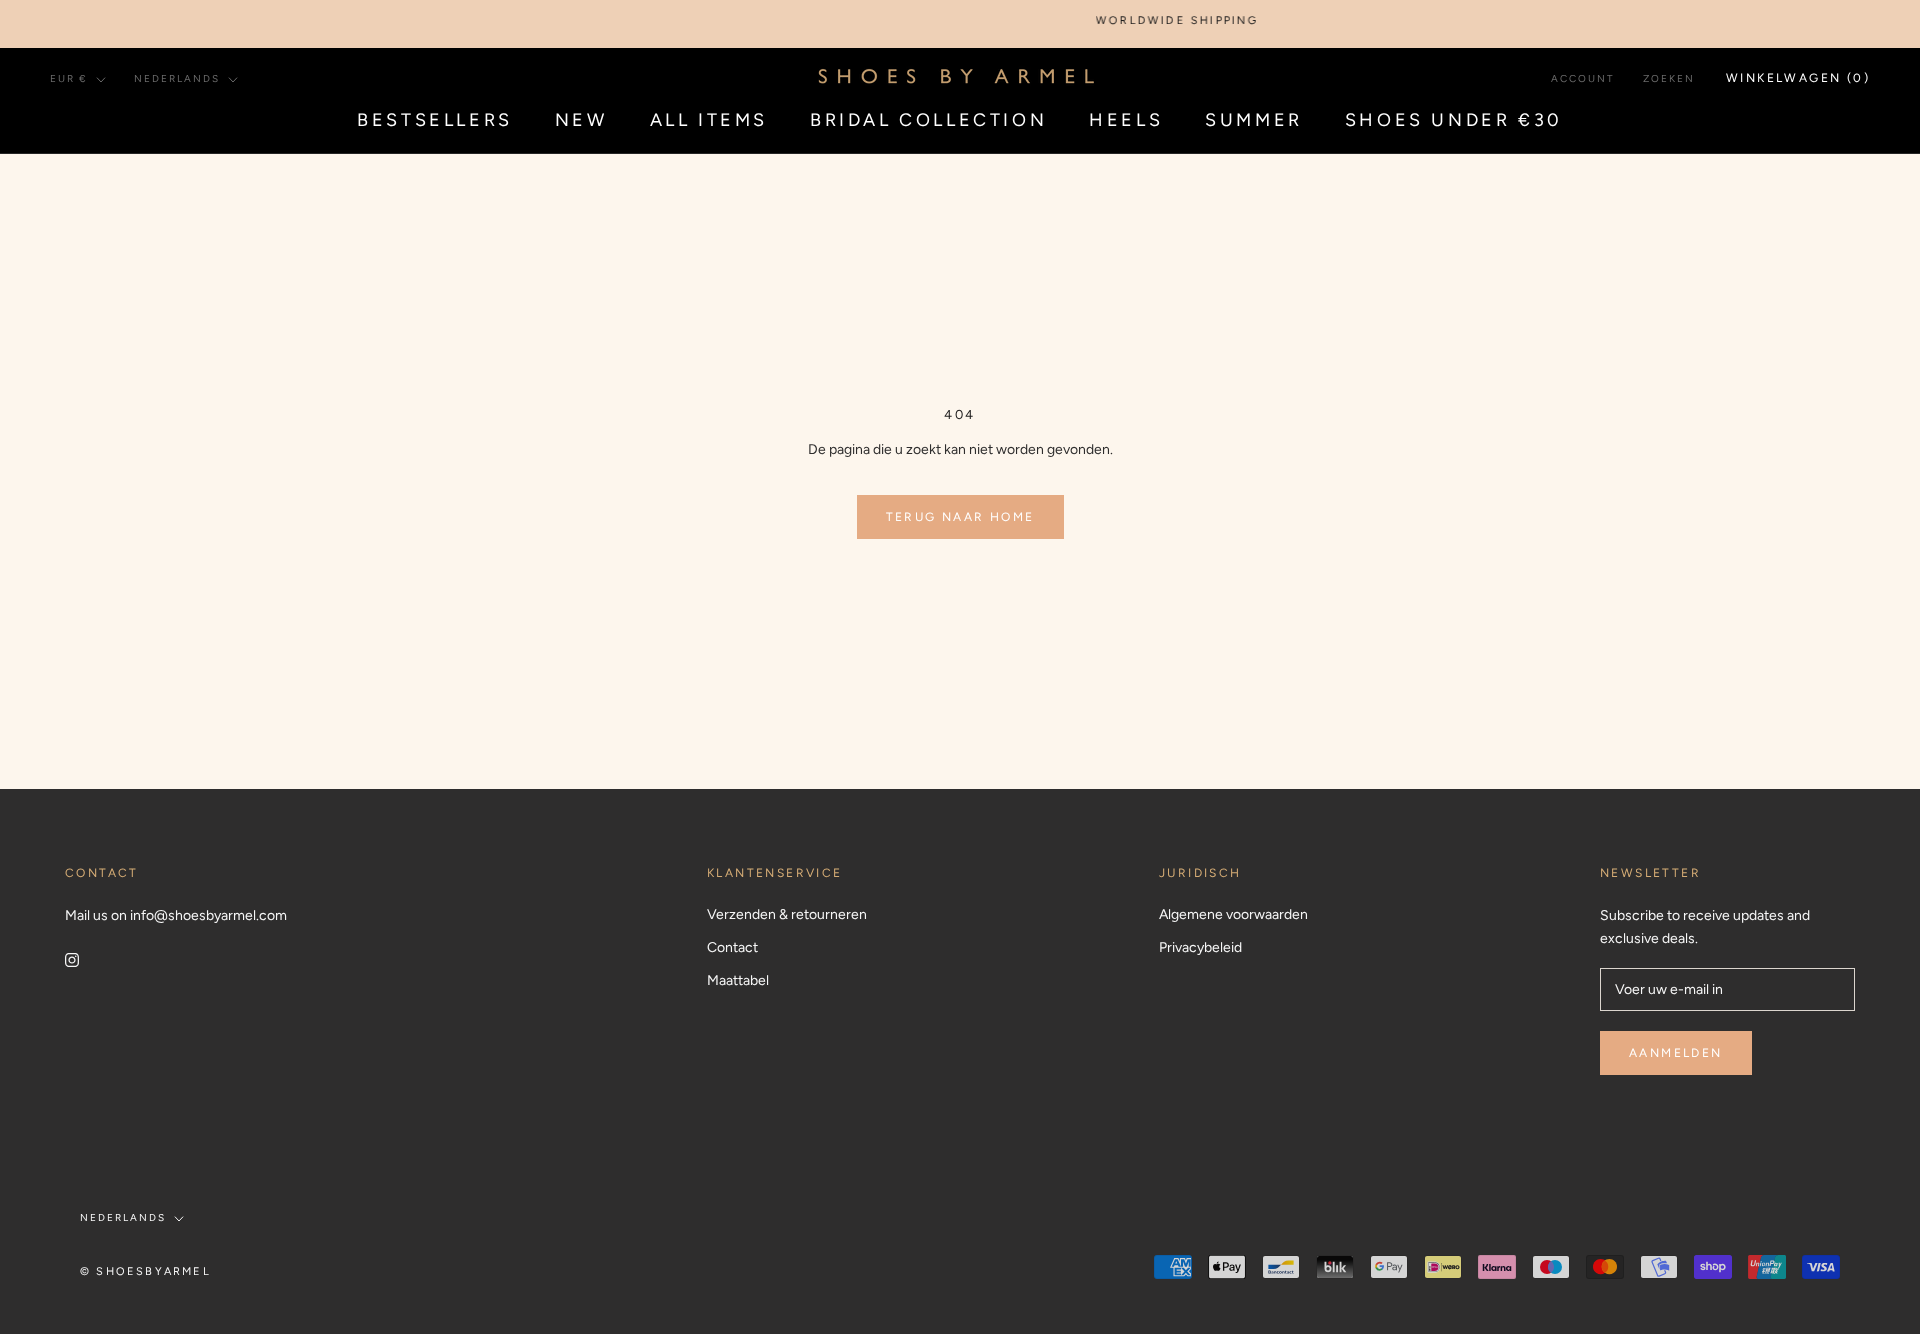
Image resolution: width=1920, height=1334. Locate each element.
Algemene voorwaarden (1233, 914)
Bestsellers (435, 120)
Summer (1254, 120)
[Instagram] (72, 958)
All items (709, 120)
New (581, 120)
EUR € (69, 78)
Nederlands (177, 78)
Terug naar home (960, 517)
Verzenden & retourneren (787, 914)
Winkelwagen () (1798, 78)
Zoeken (1669, 78)
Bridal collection (928, 120)
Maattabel (738, 980)
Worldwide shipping (1159, 20)
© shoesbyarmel (145, 1271)
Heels (1126, 120)
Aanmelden (1676, 1053)
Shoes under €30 (1454, 120)
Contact (732, 947)
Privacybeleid (1200, 947)
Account (1583, 78)
